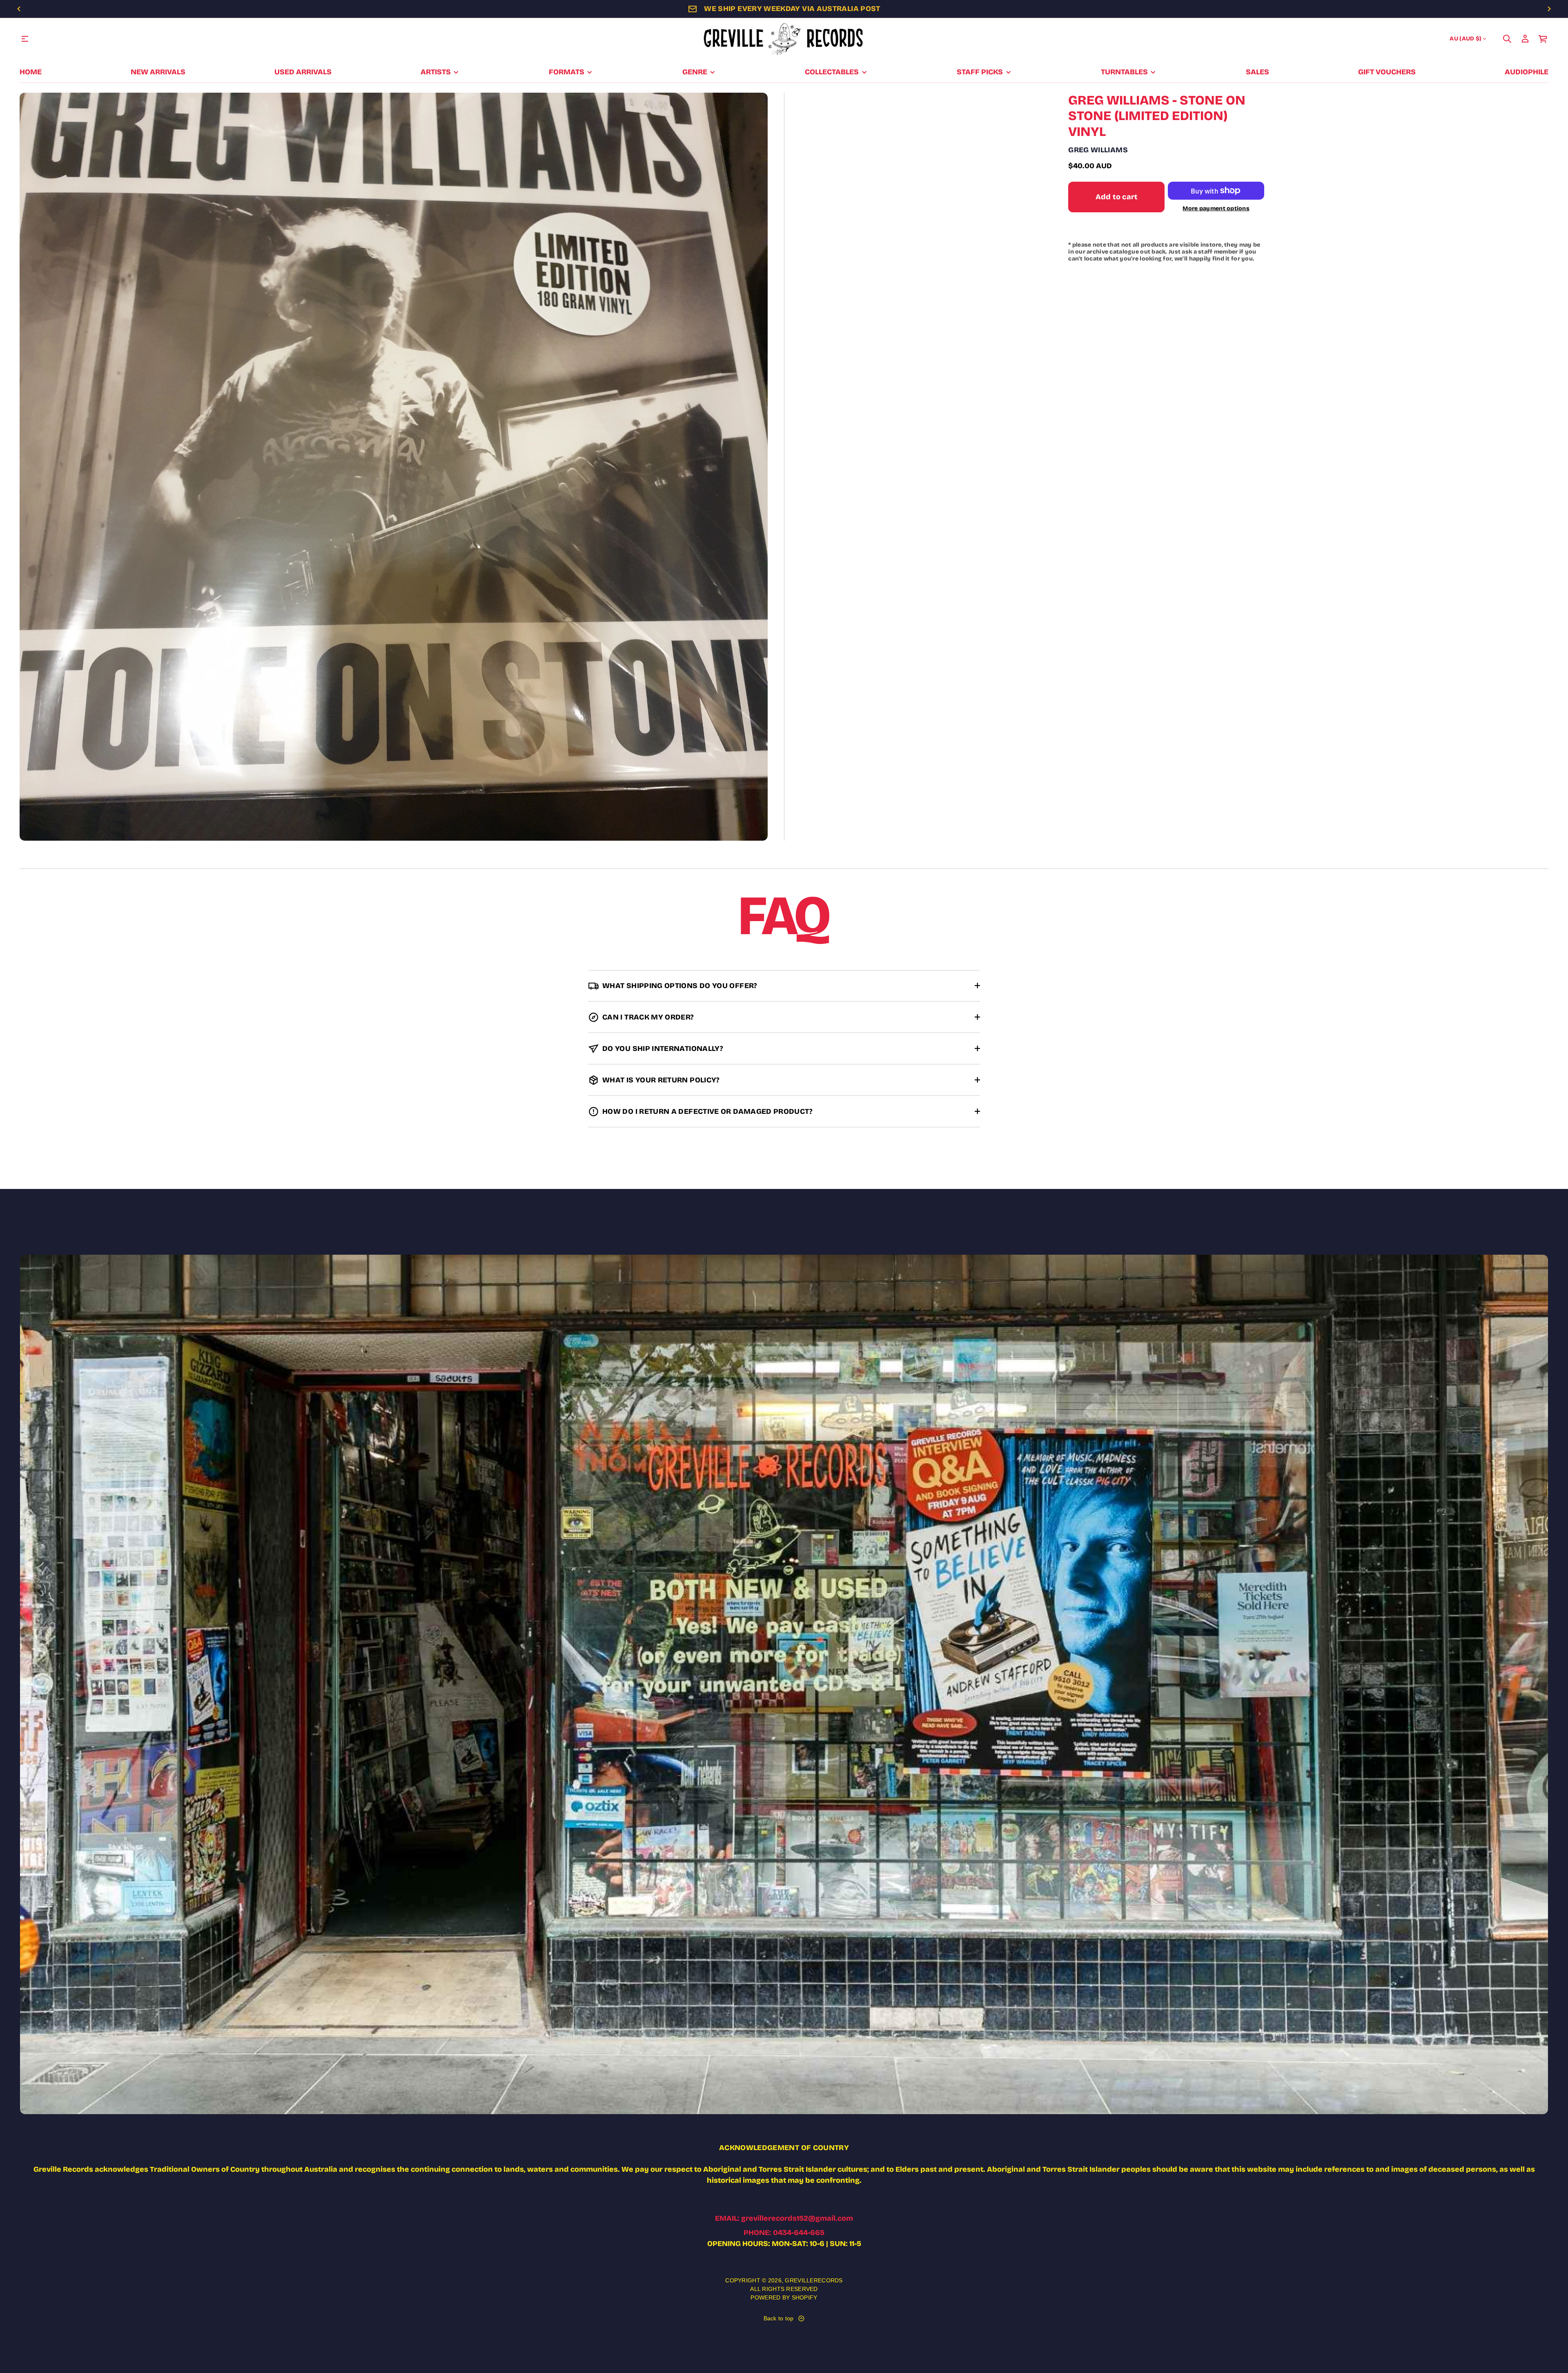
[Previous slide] (19, 9)
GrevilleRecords (814, 2280)
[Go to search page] (1507, 39)
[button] (1507, 39)
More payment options (1216, 209)
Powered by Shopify (784, 2297)
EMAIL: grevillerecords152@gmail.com (784, 2218)
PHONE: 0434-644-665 (784, 2233)
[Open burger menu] (25, 39)
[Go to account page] (1525, 39)
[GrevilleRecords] (784, 39)
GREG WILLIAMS (1098, 150)
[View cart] (1543, 39)
